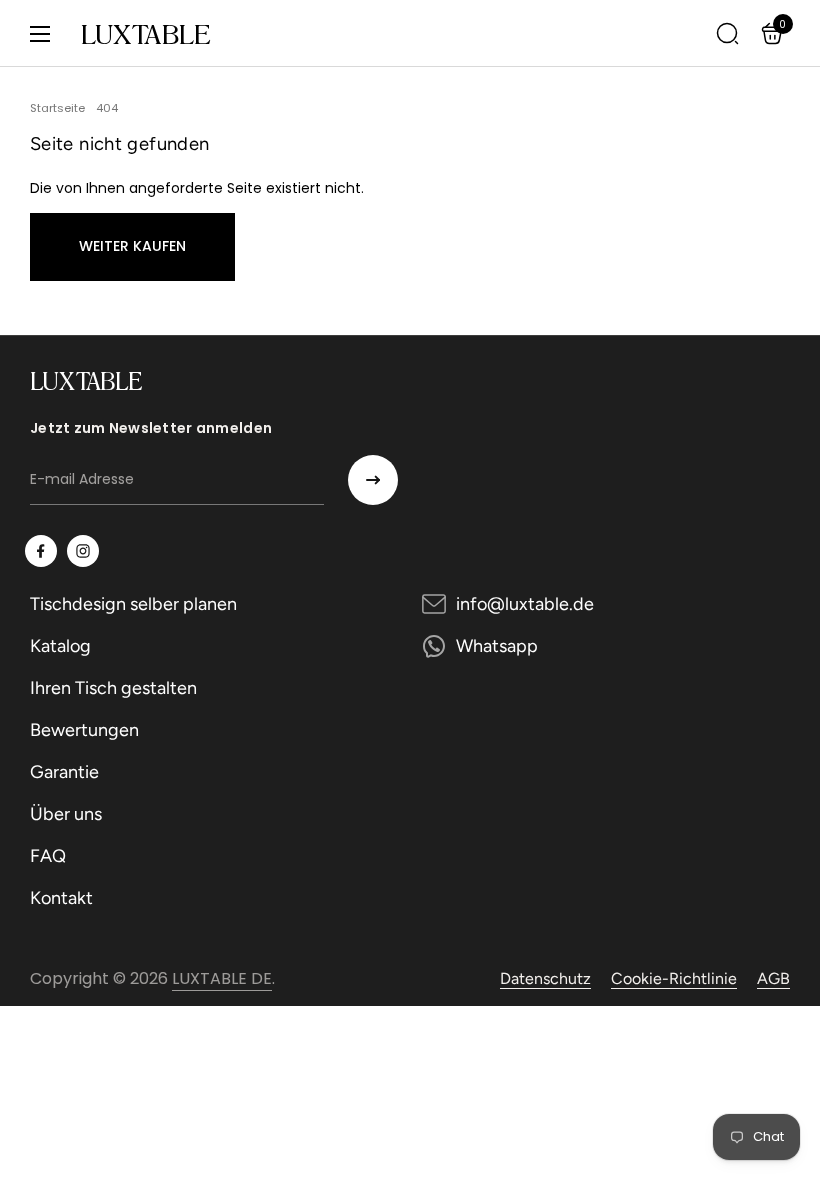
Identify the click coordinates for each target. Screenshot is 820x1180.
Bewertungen (84, 730)
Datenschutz (545, 978)
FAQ (48, 856)
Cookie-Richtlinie (674, 978)
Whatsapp (497, 646)
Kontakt (61, 898)
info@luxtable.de (525, 604)
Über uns (66, 814)
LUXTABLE (145, 34)
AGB (773, 978)
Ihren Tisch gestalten (113, 688)
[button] (775, 33)
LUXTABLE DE (222, 978)
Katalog (60, 646)
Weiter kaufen (132, 246)
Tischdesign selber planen (133, 604)
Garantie (64, 772)
